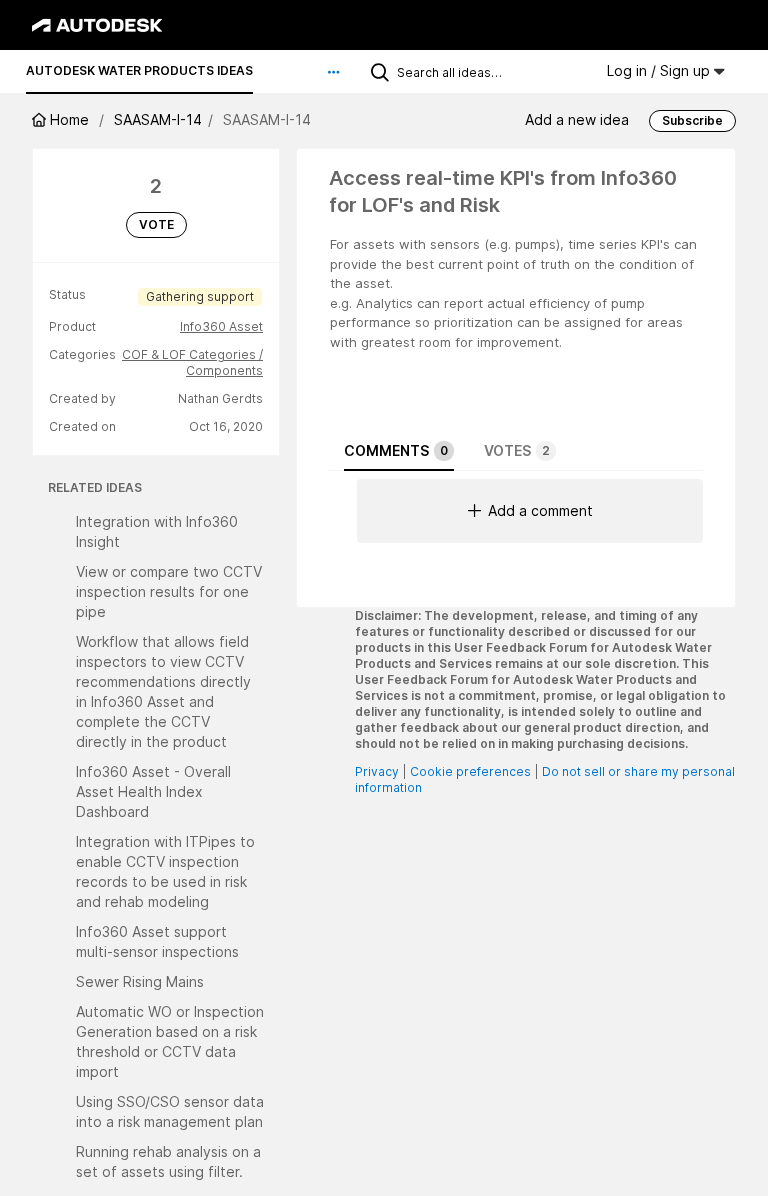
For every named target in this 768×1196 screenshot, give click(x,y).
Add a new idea (577, 119)
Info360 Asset (221, 326)
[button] (334, 72)
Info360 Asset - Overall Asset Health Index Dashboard (153, 791)
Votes (517, 450)
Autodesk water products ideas (139, 70)
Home (69, 119)
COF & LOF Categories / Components (192, 362)
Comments (396, 450)
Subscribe (692, 120)
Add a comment (540, 510)
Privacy (377, 771)
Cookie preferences (470, 771)
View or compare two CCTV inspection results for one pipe (169, 591)
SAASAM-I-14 (158, 119)
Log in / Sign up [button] (660, 70)
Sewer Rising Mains (140, 981)
